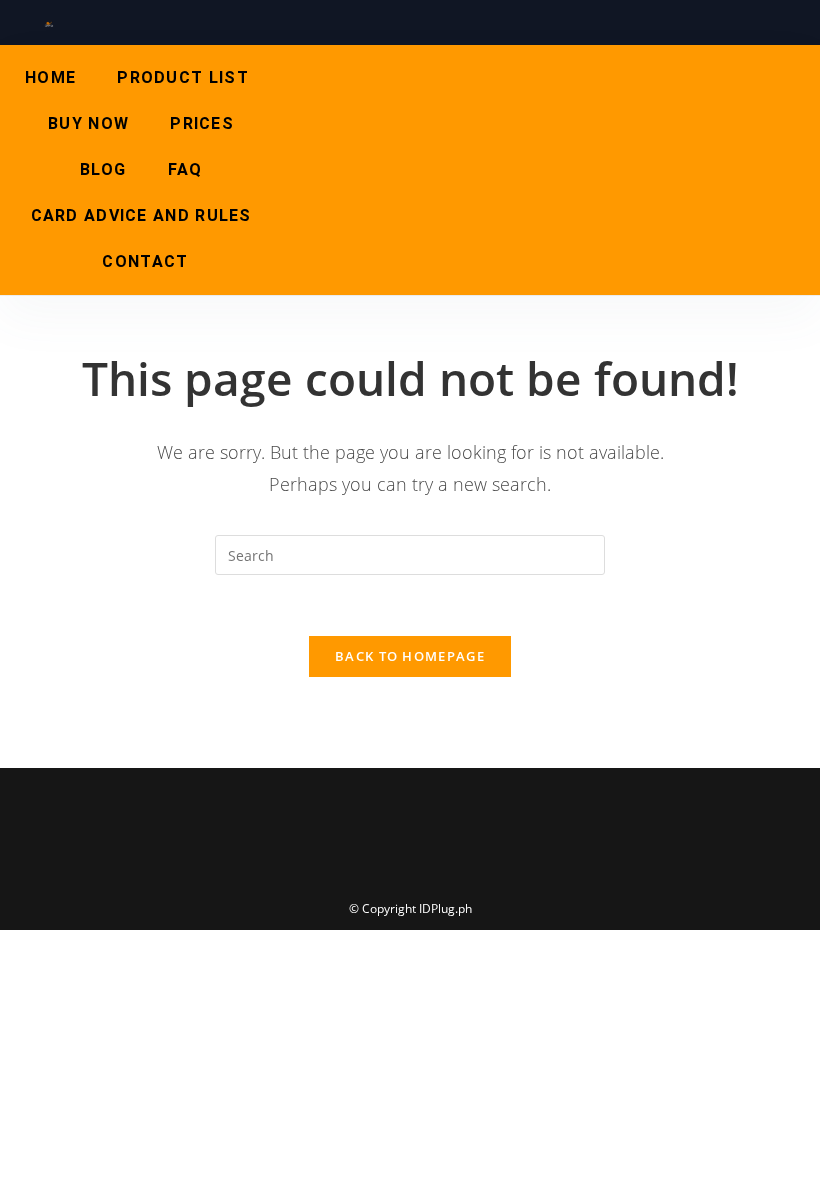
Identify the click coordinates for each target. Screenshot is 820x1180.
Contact (145, 261)
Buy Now (88, 123)
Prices (202, 123)
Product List (183, 77)
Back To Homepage (410, 656)
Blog (103, 169)
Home (50, 77)
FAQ (185, 169)
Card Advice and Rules (141, 215)
